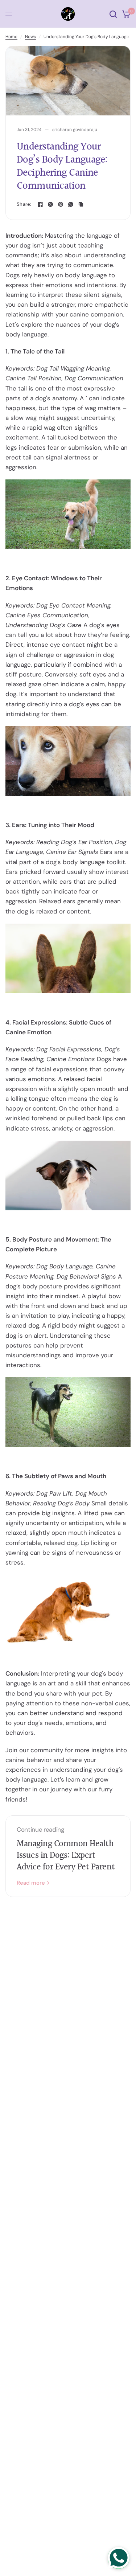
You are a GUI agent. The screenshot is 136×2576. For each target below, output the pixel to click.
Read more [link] (31, 1883)
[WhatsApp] (71, 204)
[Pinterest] (61, 204)
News (30, 37)
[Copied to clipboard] (81, 204)
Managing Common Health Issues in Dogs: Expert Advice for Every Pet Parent (66, 1856)
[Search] (113, 14)
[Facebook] (40, 204)
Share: (24, 204)
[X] (50, 204)
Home (11, 37)
